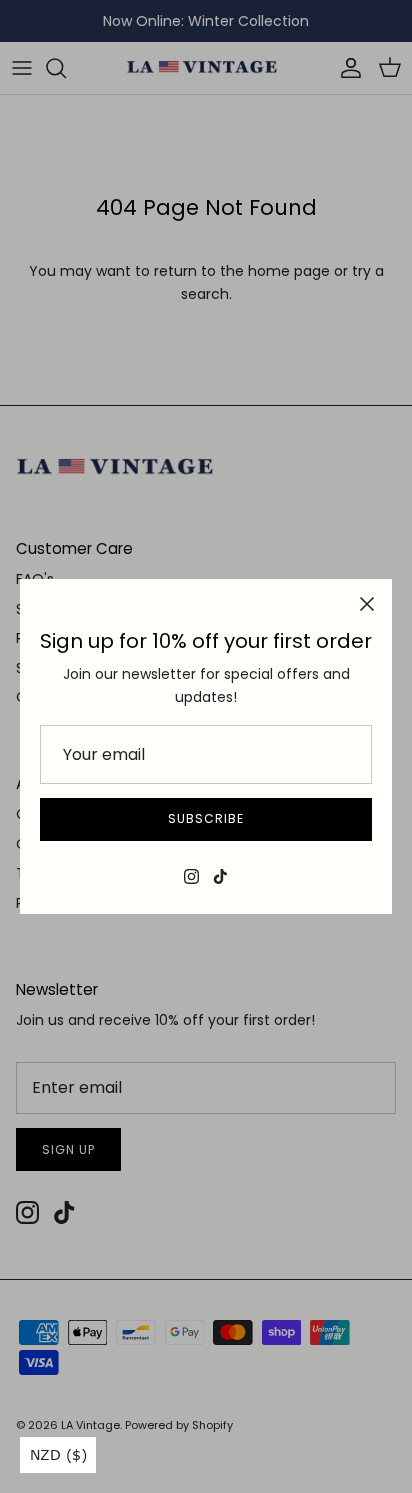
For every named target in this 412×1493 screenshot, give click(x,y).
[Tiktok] (220, 876)
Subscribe (206, 818)
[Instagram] (191, 876)
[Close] (367, 604)
